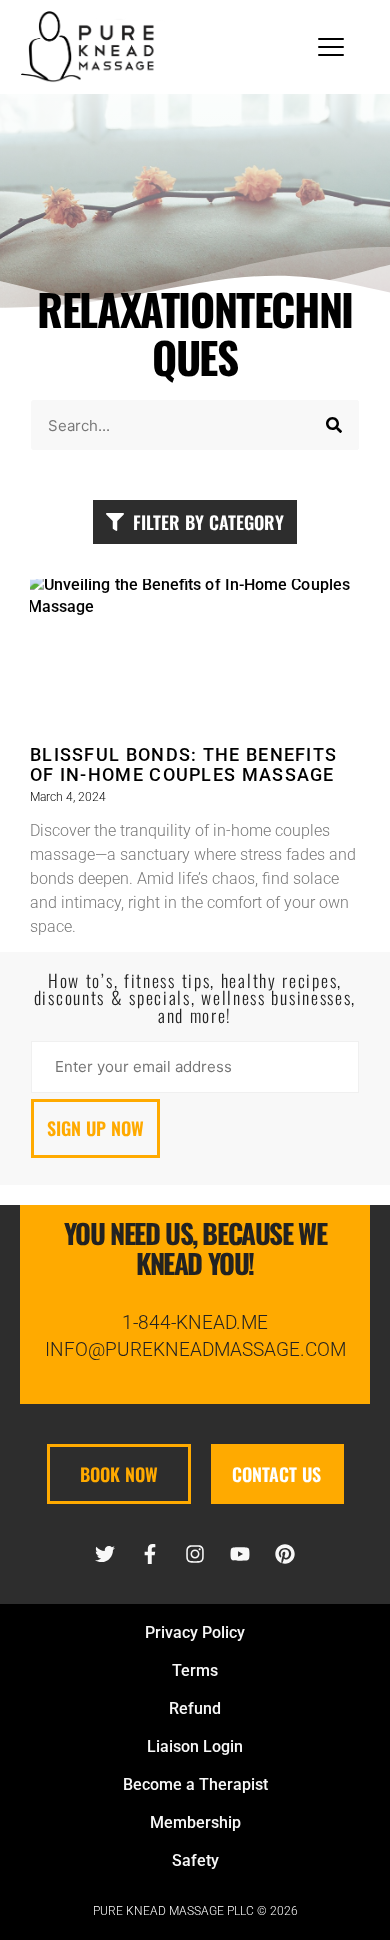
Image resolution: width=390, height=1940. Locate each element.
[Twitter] (105, 1554)
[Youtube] (240, 1554)
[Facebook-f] (150, 1554)
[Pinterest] (285, 1554)
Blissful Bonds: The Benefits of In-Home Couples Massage (183, 765)
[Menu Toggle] (331, 47)
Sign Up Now (95, 1128)
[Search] (334, 425)
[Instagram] (195, 1554)
